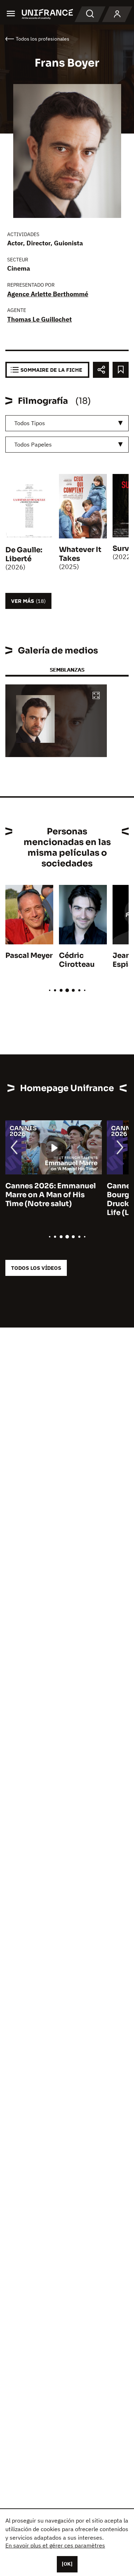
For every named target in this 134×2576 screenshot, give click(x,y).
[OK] (67, 2564)
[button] (96, 696)
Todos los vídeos (36, 1268)
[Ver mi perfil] (117, 14)
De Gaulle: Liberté (24, 554)
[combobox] (67, 423)
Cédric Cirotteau (77, 960)
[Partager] (101, 370)
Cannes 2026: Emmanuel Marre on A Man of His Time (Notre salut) (51, 1195)
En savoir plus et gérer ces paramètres (55, 2545)
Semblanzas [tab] (67, 670)
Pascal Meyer (29, 956)
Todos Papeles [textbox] (33, 444)
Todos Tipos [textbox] (30, 423)
